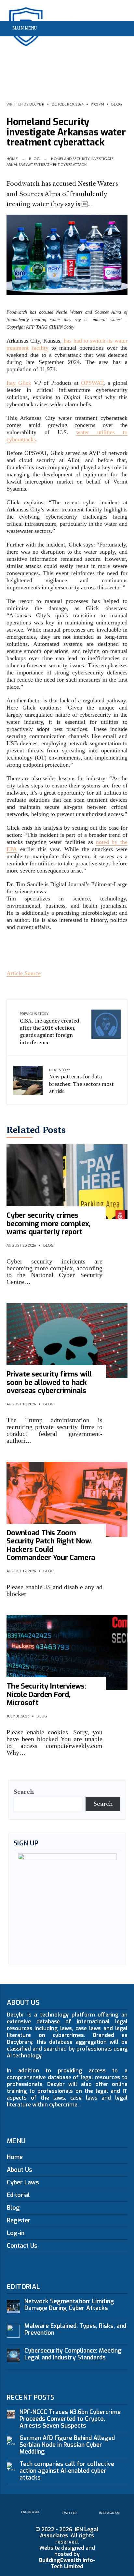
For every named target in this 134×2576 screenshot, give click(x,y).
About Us (20, 2170)
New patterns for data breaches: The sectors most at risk (81, 1081)
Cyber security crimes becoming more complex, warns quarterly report (48, 1224)
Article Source (24, 973)
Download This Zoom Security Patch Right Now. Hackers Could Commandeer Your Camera (51, 1545)
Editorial (18, 2195)
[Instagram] (121, 44)
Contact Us (22, 2246)
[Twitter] (111, 44)
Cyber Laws (23, 2182)
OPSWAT (92, 383)
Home (12, 159)
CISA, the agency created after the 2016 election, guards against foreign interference (49, 1029)
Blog (117, 104)
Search (24, 1792)
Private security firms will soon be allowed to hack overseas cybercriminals (49, 1382)
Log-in (16, 2233)
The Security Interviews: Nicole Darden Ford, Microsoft (46, 1694)
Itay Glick (19, 383)
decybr (37, 104)
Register (19, 2220)
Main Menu (24, 28)
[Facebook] (100, 44)
